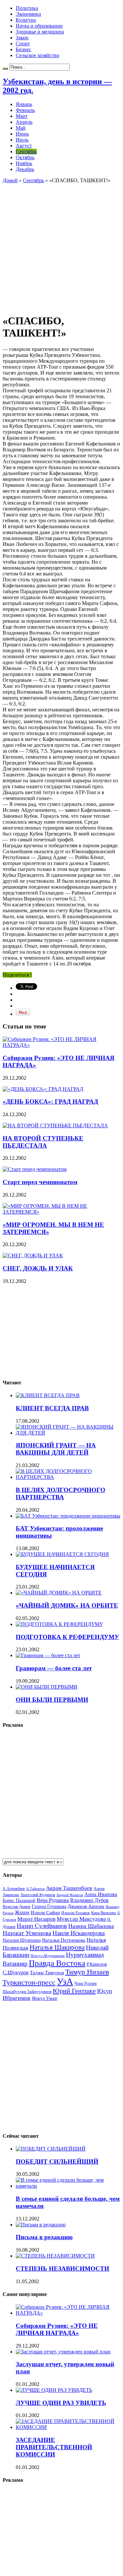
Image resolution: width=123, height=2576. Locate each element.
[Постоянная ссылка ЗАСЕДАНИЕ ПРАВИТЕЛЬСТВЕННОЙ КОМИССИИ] (68, 2427)
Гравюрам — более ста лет (54, 1668)
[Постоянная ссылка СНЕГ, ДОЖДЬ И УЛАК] (33, 1256)
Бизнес (23, 49)
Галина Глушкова (49, 1906)
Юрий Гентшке (74, 1991)
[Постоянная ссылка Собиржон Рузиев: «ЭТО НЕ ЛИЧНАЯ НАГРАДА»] (61, 1045)
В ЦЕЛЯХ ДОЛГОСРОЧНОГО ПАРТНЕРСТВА (61, 1494)
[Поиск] (5, 69)
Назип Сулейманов (42, 1926)
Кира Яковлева (103, 1913)
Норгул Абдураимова (48, 1956)
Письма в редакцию (44, 2237)
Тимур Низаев (87, 1972)
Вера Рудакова (53, 1900)
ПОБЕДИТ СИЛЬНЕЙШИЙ (57, 2162)
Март (22, 116)
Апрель (24, 122)
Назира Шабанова (91, 1926)
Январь (24, 104)
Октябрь (25, 157)
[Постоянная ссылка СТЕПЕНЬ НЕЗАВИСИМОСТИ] (55, 2256)
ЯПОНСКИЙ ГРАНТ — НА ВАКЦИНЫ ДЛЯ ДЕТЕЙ (56, 1449)
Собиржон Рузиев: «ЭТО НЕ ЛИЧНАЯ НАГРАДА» (57, 2329)
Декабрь (25, 169)
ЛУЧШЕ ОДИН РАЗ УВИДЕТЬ (61, 2403)
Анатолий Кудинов (38, 1895)
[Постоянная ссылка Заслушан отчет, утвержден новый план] (63, 2352)
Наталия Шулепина (22, 1940)
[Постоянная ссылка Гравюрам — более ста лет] (48, 1655)
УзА (65, 1981)
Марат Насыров (36, 1919)
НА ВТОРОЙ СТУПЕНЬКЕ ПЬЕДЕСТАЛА (43, 1142)
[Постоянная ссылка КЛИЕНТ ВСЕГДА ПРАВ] (48, 1395)
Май (21, 128)
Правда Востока (57, 1963)
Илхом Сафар (45, 1913)
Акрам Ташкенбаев (69, 1888)
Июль (22, 140)
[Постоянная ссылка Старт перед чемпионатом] (35, 1169)
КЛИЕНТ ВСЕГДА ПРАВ (52, 1408)
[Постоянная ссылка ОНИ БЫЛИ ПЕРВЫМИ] (47, 1687)
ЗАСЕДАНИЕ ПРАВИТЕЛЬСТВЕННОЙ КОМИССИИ (54, 2447)
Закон (22, 38)
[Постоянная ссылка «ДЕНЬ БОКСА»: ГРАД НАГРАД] (43, 1089)
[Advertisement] (61, 245)
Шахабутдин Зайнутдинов (27, 1992)
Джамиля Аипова (86, 1906)
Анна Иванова (101, 1894)
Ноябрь (24, 163)
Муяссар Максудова (81, 1919)
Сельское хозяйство (38, 55)
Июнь (22, 134)
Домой (10, 180)
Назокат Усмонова (27, 1933)
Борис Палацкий (19, 1901)
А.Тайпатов (35, 1889)
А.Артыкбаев (14, 1889)
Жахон (22, 1912)
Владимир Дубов (89, 1900)
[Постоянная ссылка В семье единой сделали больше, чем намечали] (68, 2186)
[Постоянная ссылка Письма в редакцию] (41, 2225)
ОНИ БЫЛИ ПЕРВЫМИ (52, 1700)
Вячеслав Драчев (17, 1907)
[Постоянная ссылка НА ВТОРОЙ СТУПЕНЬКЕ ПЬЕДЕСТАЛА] (55, 1126)
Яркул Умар (45, 1998)
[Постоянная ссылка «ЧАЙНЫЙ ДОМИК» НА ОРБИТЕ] (59, 1593)
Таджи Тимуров (47, 1972)
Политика (27, 8)
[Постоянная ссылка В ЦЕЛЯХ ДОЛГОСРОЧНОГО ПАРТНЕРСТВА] (68, 1477)
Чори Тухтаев (86, 1983)
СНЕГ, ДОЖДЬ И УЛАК (38, 1268)
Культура (26, 20)
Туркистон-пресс (29, 1982)
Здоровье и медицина (40, 32)
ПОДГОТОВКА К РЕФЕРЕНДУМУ (67, 1637)
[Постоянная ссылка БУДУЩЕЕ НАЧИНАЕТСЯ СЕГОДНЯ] (62, 1554)
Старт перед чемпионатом (40, 1182)
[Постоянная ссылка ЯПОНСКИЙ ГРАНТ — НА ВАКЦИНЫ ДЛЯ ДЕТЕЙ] (68, 1433)
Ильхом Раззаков (76, 1913)
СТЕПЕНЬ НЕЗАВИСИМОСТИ (62, 2269)
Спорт (23, 43)
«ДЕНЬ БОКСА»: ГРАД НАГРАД (50, 1102)
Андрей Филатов (70, 1895)
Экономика (28, 14)
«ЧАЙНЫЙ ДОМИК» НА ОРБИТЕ (67, 1605)
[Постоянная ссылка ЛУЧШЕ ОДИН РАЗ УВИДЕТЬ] (54, 2390)
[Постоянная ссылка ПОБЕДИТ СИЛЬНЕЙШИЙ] (51, 2149)
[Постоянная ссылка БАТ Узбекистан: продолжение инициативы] (68, 1516)
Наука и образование (39, 26)
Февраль (25, 110)
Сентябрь (26, 152)
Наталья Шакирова (57, 1947)
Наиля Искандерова (79, 1933)
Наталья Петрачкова (64, 1940)
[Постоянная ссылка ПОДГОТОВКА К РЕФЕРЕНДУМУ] (59, 1624)
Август (24, 146)
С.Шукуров (16, 1972)
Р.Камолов (97, 1964)
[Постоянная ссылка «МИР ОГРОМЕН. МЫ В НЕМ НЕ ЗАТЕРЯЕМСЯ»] (61, 1212)
